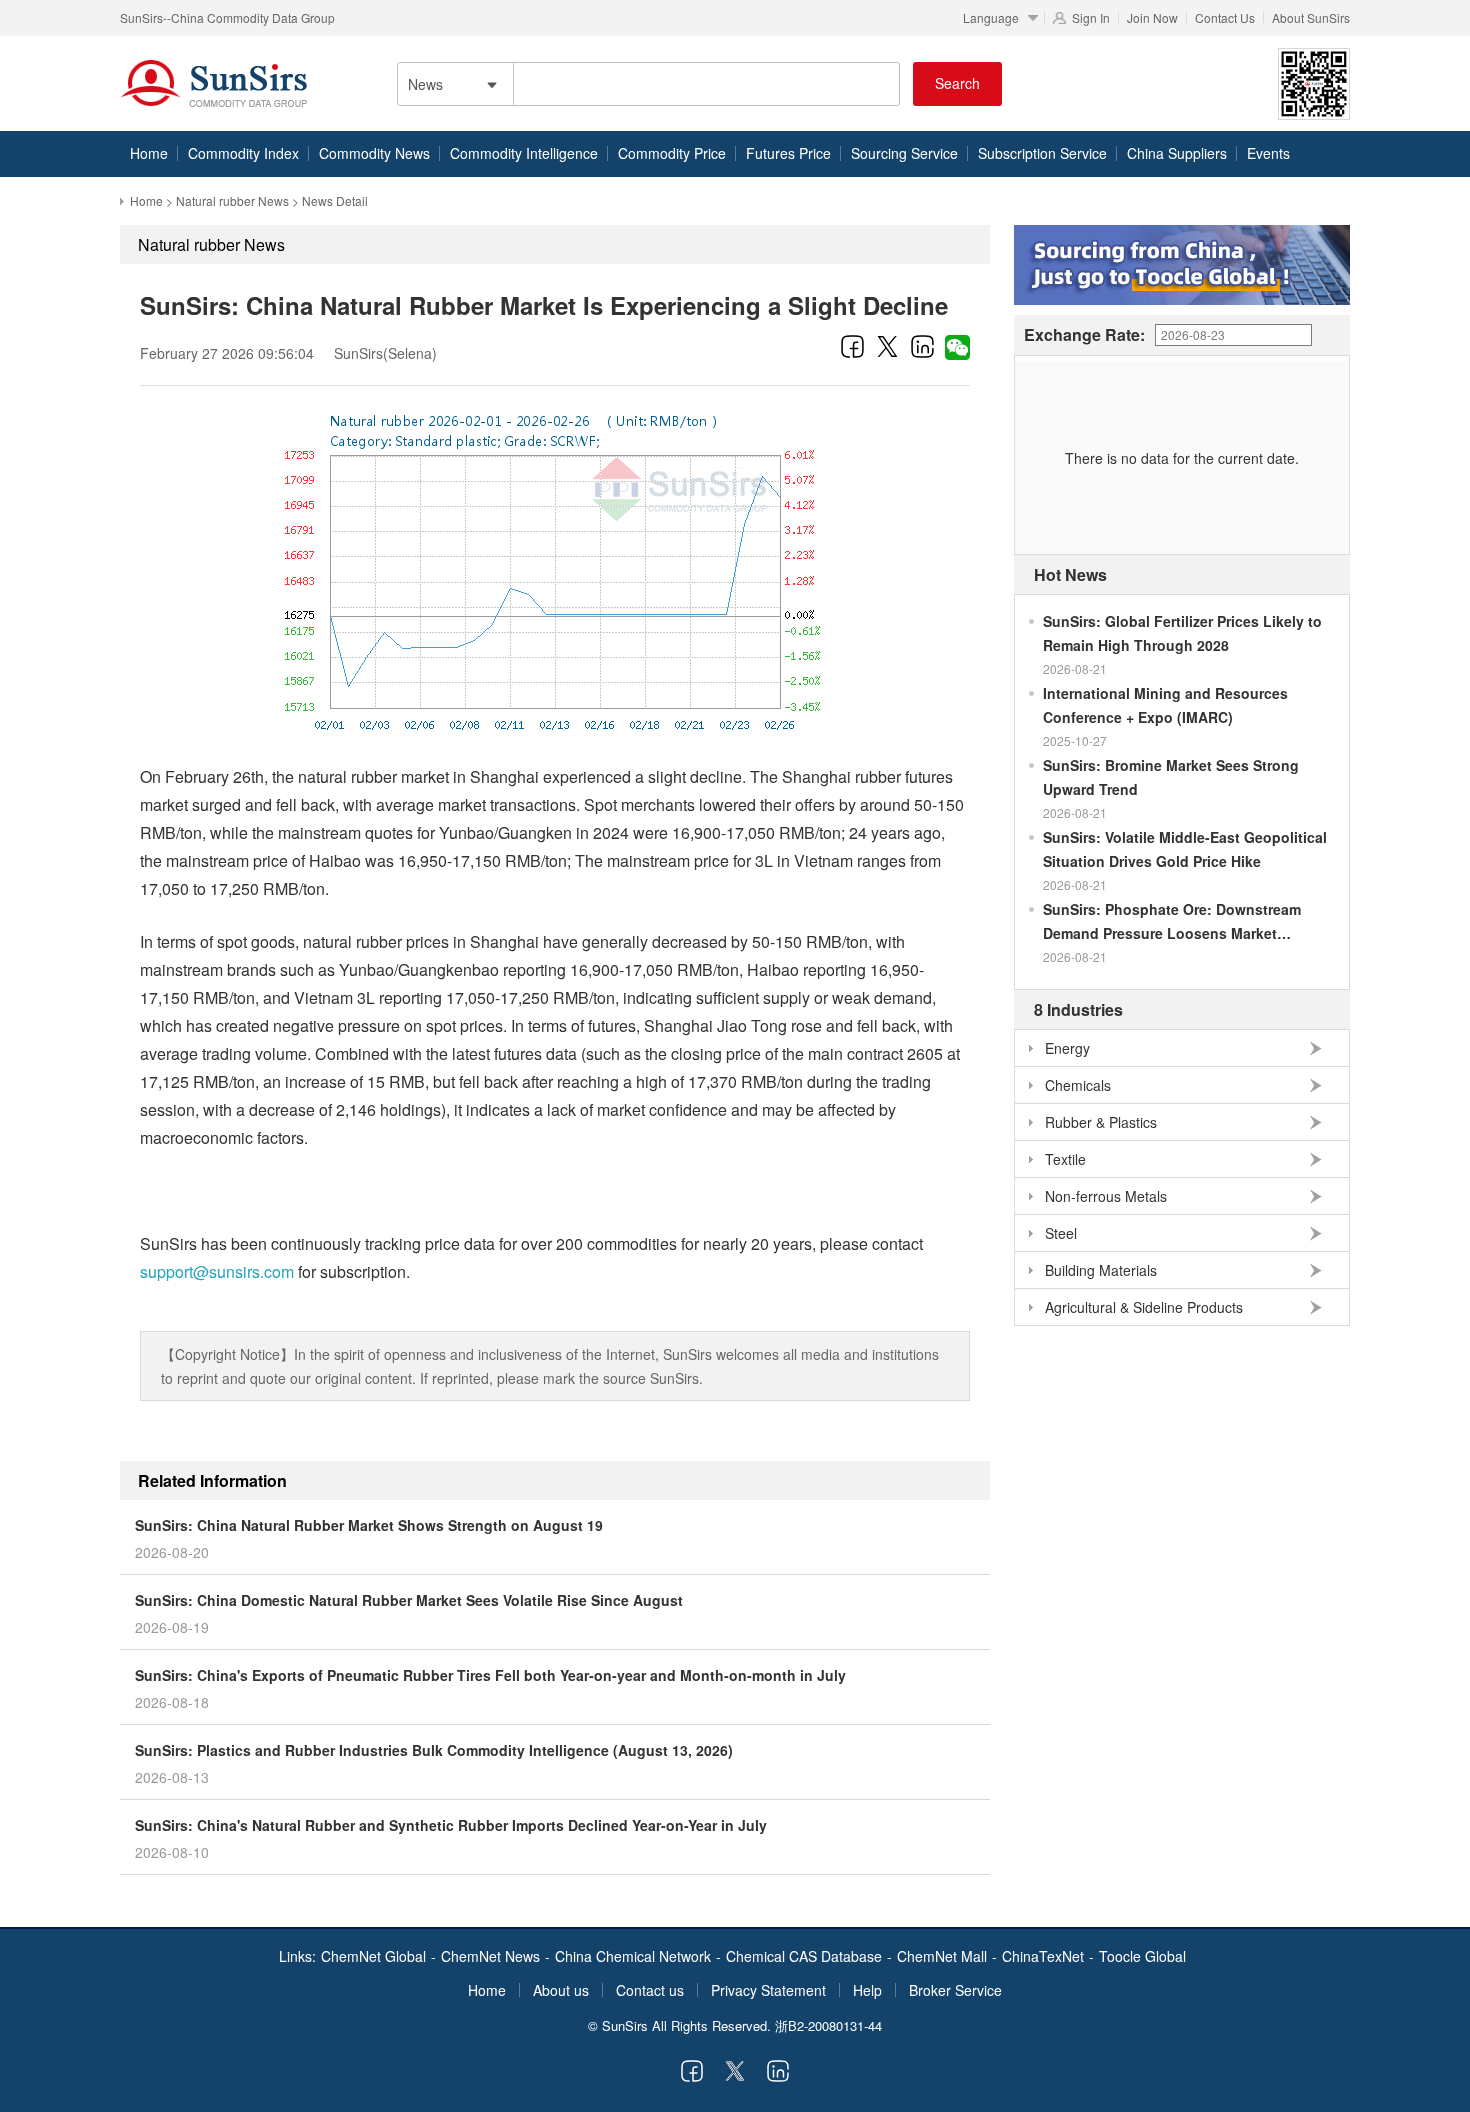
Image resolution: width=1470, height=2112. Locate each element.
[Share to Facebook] (852, 346)
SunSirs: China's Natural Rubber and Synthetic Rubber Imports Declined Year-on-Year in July (451, 1825)
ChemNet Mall (942, 1956)
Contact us (650, 1990)
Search (957, 83)
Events (1268, 153)
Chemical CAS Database (804, 1956)
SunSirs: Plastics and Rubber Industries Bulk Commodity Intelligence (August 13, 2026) (434, 1750)
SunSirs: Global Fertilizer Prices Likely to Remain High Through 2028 (1182, 633)
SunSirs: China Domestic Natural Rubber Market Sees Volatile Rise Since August (409, 1600)
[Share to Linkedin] (922, 346)
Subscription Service (1042, 153)
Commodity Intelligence (524, 153)
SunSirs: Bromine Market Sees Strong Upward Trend (1171, 777)
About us (561, 1990)
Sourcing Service (904, 153)
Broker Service (955, 1990)
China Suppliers (1177, 153)
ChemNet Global (373, 1956)
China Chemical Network (633, 1956)
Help (867, 1990)
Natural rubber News (232, 200)
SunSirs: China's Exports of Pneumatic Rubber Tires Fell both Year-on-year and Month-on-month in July (490, 1675)
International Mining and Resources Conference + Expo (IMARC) (1165, 705)
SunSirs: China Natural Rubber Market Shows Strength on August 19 (369, 1525)
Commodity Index (243, 153)
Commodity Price (672, 153)
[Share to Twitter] (887, 346)
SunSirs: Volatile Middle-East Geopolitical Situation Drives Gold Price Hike (1185, 849)
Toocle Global (1142, 1956)
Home (149, 153)
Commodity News (374, 153)
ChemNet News (490, 1956)
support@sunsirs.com (217, 1271)
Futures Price (788, 153)
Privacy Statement (768, 1990)
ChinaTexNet (1043, 1956)
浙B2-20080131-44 (828, 2025)
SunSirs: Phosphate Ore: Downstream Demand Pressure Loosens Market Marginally (1172, 922)
